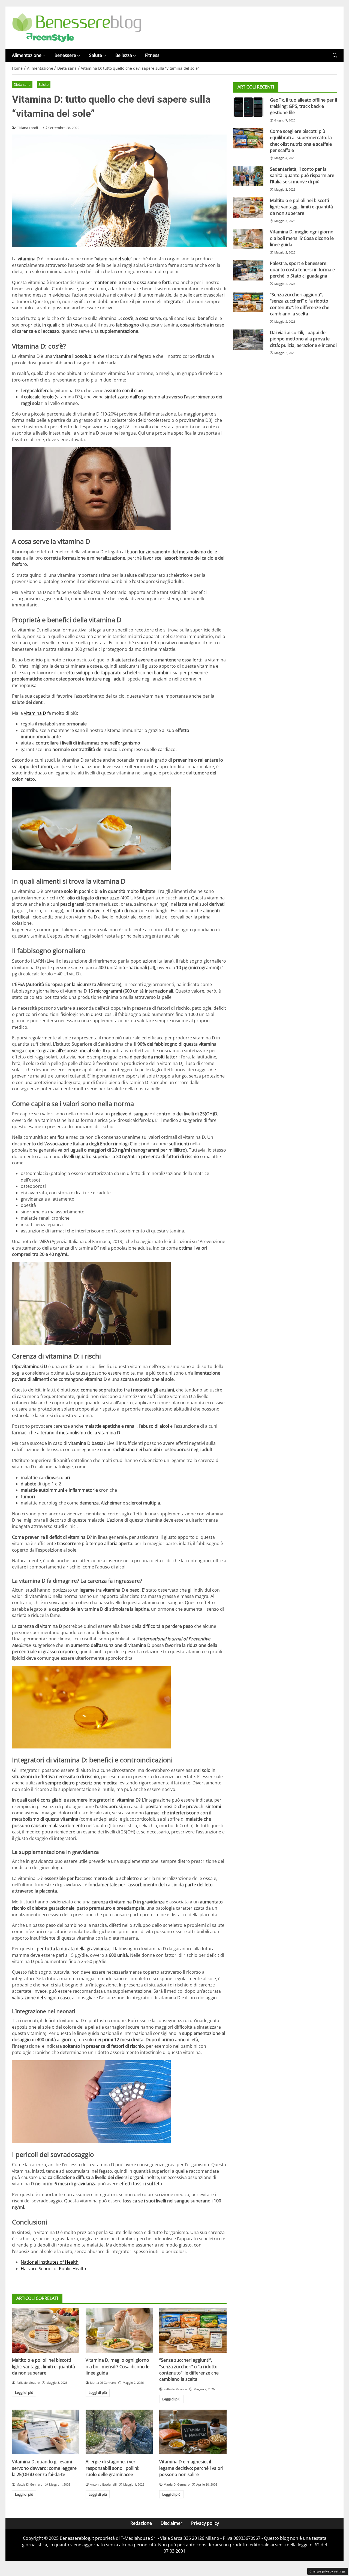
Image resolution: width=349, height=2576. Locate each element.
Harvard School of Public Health (53, 2269)
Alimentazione (27, 55)
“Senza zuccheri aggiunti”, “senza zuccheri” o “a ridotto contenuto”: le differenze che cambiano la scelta (189, 2370)
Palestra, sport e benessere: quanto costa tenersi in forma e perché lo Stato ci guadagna (302, 269)
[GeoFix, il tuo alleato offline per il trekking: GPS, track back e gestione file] (248, 107)
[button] (335, 55)
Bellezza (124, 55)
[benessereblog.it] (77, 27)
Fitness (152, 55)
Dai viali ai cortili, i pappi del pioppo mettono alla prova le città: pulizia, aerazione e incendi (303, 339)
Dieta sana (22, 84)
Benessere (65, 55)
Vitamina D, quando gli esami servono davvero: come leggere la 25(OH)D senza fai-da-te (44, 2468)
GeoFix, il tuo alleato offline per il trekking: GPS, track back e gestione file (303, 106)
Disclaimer (172, 2523)
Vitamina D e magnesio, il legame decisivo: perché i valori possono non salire (191, 2468)
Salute (96, 55)
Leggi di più (24, 2392)
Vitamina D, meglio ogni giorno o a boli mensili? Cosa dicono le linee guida (118, 2366)
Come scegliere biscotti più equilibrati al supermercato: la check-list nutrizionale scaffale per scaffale (301, 141)
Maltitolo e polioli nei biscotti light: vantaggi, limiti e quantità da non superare (43, 2366)
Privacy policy (205, 2523)
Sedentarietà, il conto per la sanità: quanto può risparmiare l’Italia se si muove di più (302, 175)
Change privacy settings (328, 2571)
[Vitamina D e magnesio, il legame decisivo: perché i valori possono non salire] (193, 2432)
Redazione (141, 2523)
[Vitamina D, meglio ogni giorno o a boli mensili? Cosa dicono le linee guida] (119, 2330)
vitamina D (35, 713)
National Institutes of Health (50, 2262)
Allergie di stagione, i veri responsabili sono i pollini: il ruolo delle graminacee (114, 2468)
